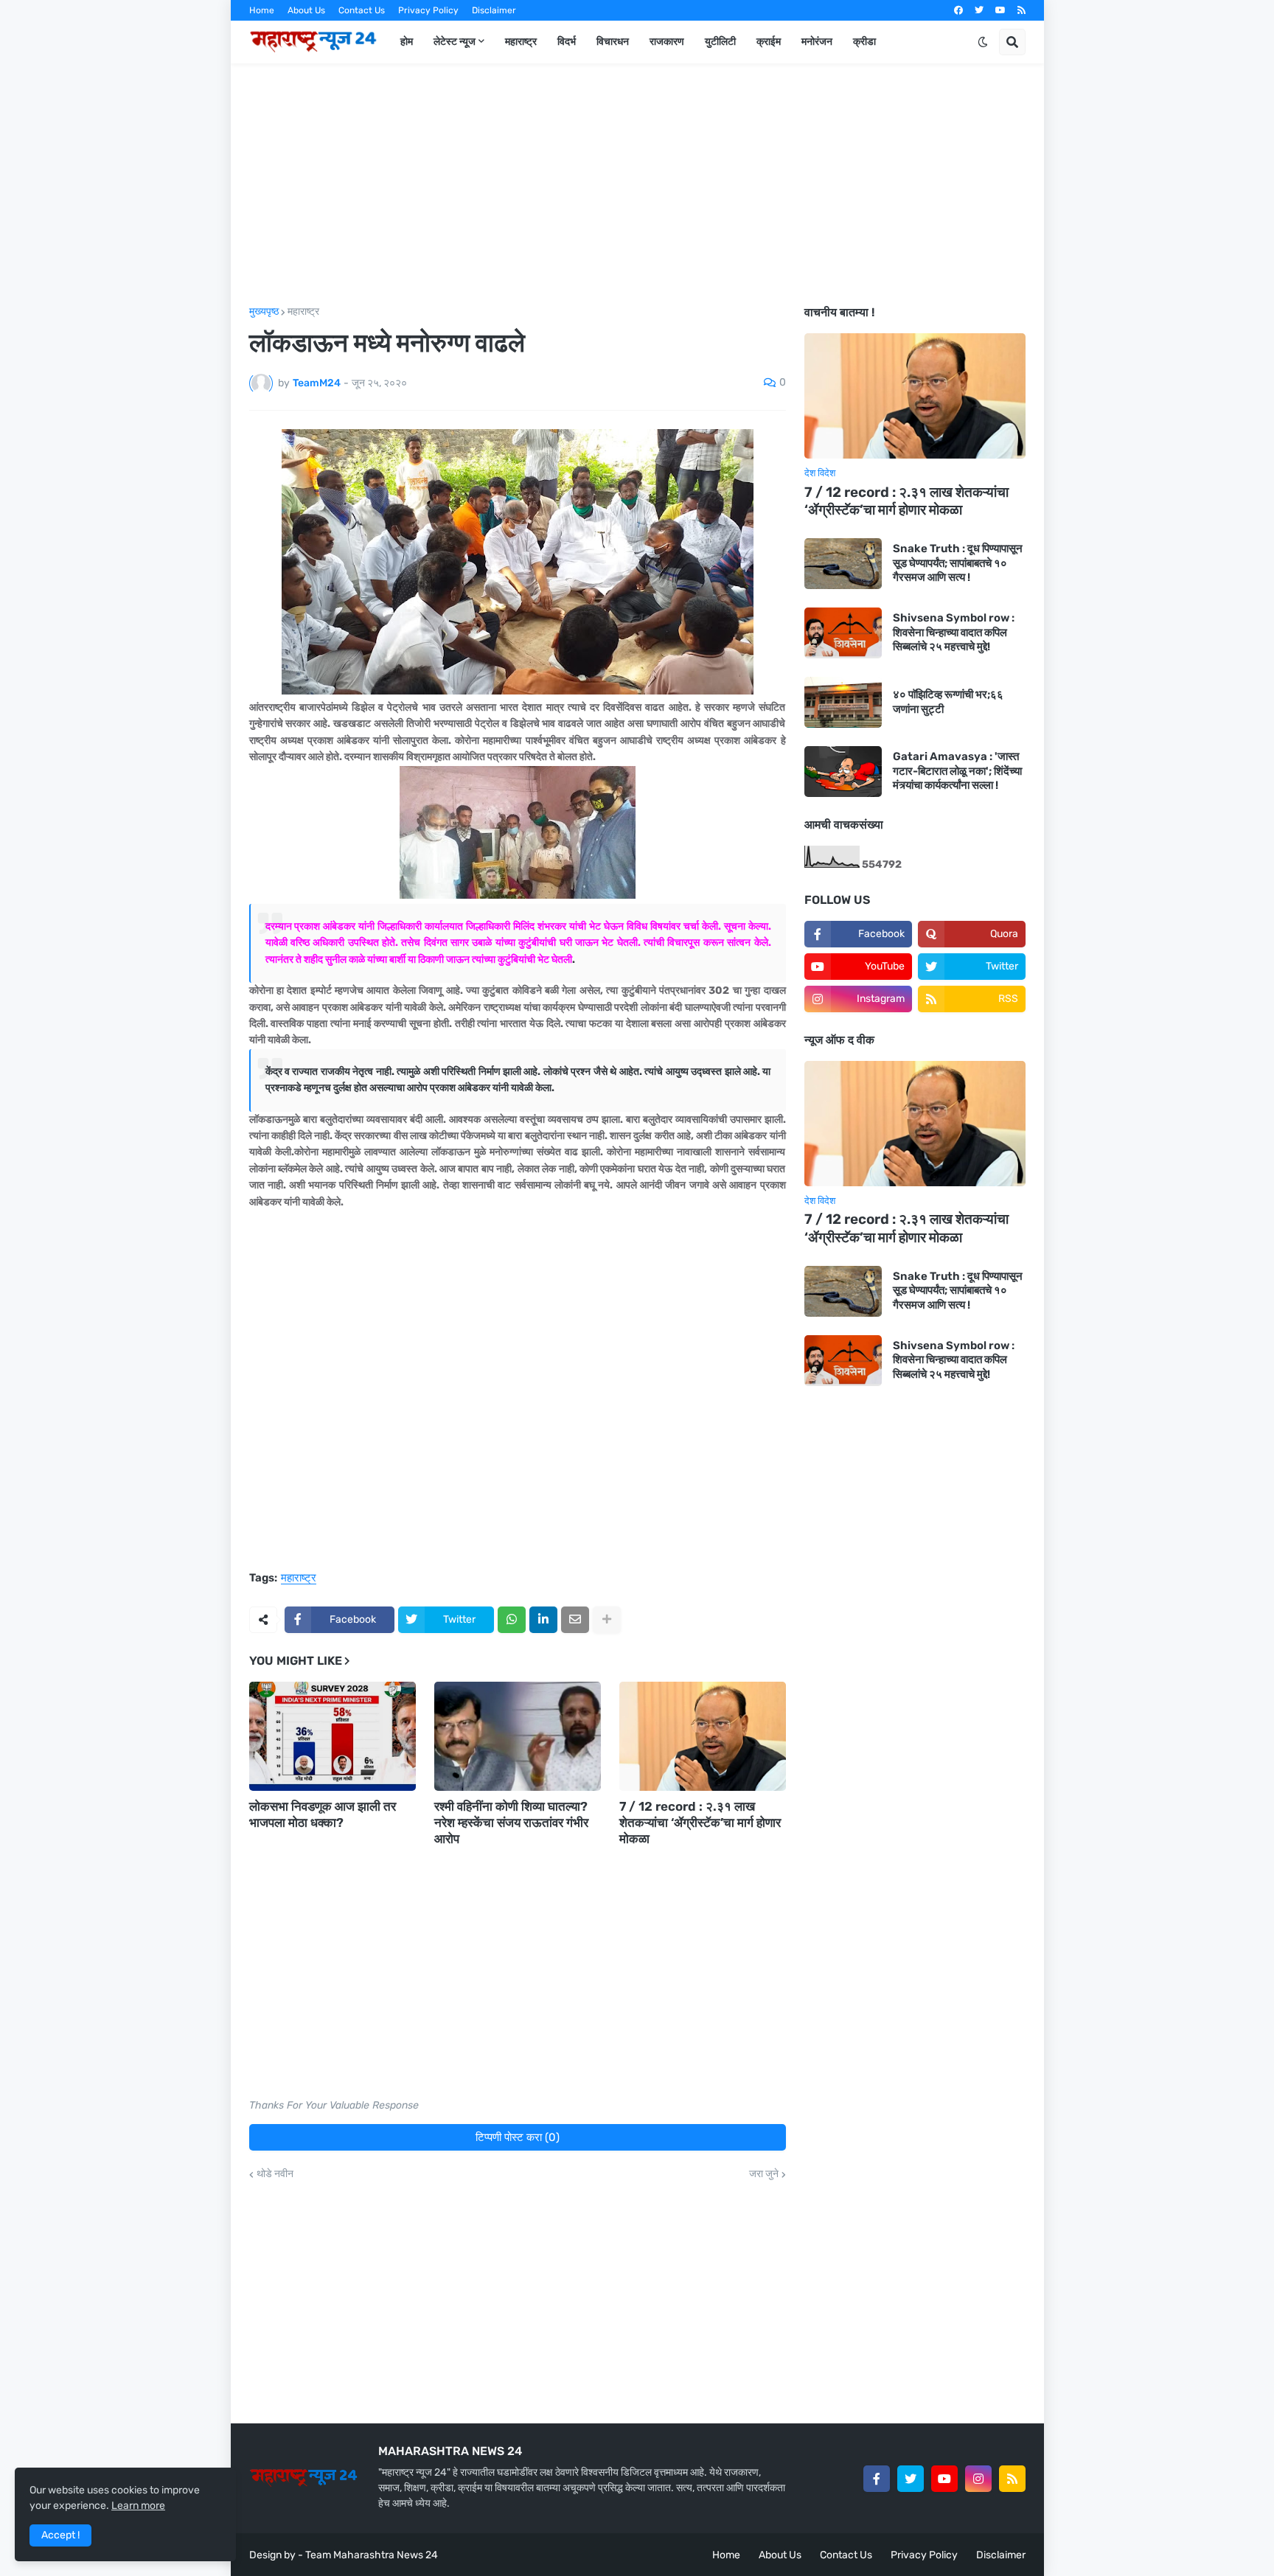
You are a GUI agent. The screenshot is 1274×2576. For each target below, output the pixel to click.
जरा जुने (764, 2174)
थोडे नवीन (275, 2174)
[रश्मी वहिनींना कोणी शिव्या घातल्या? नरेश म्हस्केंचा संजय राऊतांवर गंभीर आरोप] (518, 1736)
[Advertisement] (637, 185)
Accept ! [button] (60, 2535)
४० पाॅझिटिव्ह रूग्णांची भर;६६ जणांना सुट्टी (948, 702)
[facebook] (958, 10)
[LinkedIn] (543, 1620)
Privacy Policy (428, 10)
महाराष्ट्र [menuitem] (521, 42)
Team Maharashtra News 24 (372, 2555)
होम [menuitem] (407, 42)
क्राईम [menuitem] (769, 42)
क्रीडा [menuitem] (864, 42)
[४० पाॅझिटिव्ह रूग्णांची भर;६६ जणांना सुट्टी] (843, 702)
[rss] (1021, 10)
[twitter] (979, 10)
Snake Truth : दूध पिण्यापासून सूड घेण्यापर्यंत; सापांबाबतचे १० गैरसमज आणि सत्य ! (958, 563)
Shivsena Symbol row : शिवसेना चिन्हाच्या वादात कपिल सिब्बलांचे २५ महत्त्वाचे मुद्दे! (954, 632)
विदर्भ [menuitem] (567, 42)
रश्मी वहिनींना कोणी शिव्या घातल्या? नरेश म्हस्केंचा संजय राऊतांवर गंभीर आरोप (511, 1823)
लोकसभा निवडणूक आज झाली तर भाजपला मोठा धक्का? (323, 1814)
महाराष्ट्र (303, 312)
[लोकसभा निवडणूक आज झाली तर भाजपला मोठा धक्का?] (333, 1736)
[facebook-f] (877, 2479)
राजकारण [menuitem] (667, 42)
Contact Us (362, 10)
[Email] (575, 1620)
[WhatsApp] (512, 1620)
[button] (983, 42)
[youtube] (1000, 10)
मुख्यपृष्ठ (264, 312)
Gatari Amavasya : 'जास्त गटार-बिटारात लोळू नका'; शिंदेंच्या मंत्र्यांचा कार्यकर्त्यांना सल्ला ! (957, 771)
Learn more (138, 2506)
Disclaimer (494, 10)
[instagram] (978, 2479)
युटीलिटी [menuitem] (720, 42)
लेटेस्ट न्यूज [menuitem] (455, 42)
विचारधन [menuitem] (613, 42)
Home (262, 10)
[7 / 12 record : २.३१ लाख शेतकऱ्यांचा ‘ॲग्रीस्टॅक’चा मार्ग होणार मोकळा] (703, 1736)
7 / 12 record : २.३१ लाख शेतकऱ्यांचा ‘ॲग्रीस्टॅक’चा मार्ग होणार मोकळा (700, 1823)
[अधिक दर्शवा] (607, 1620)
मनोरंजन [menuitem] (817, 42)
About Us (306, 10)
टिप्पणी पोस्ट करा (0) (518, 2137)
